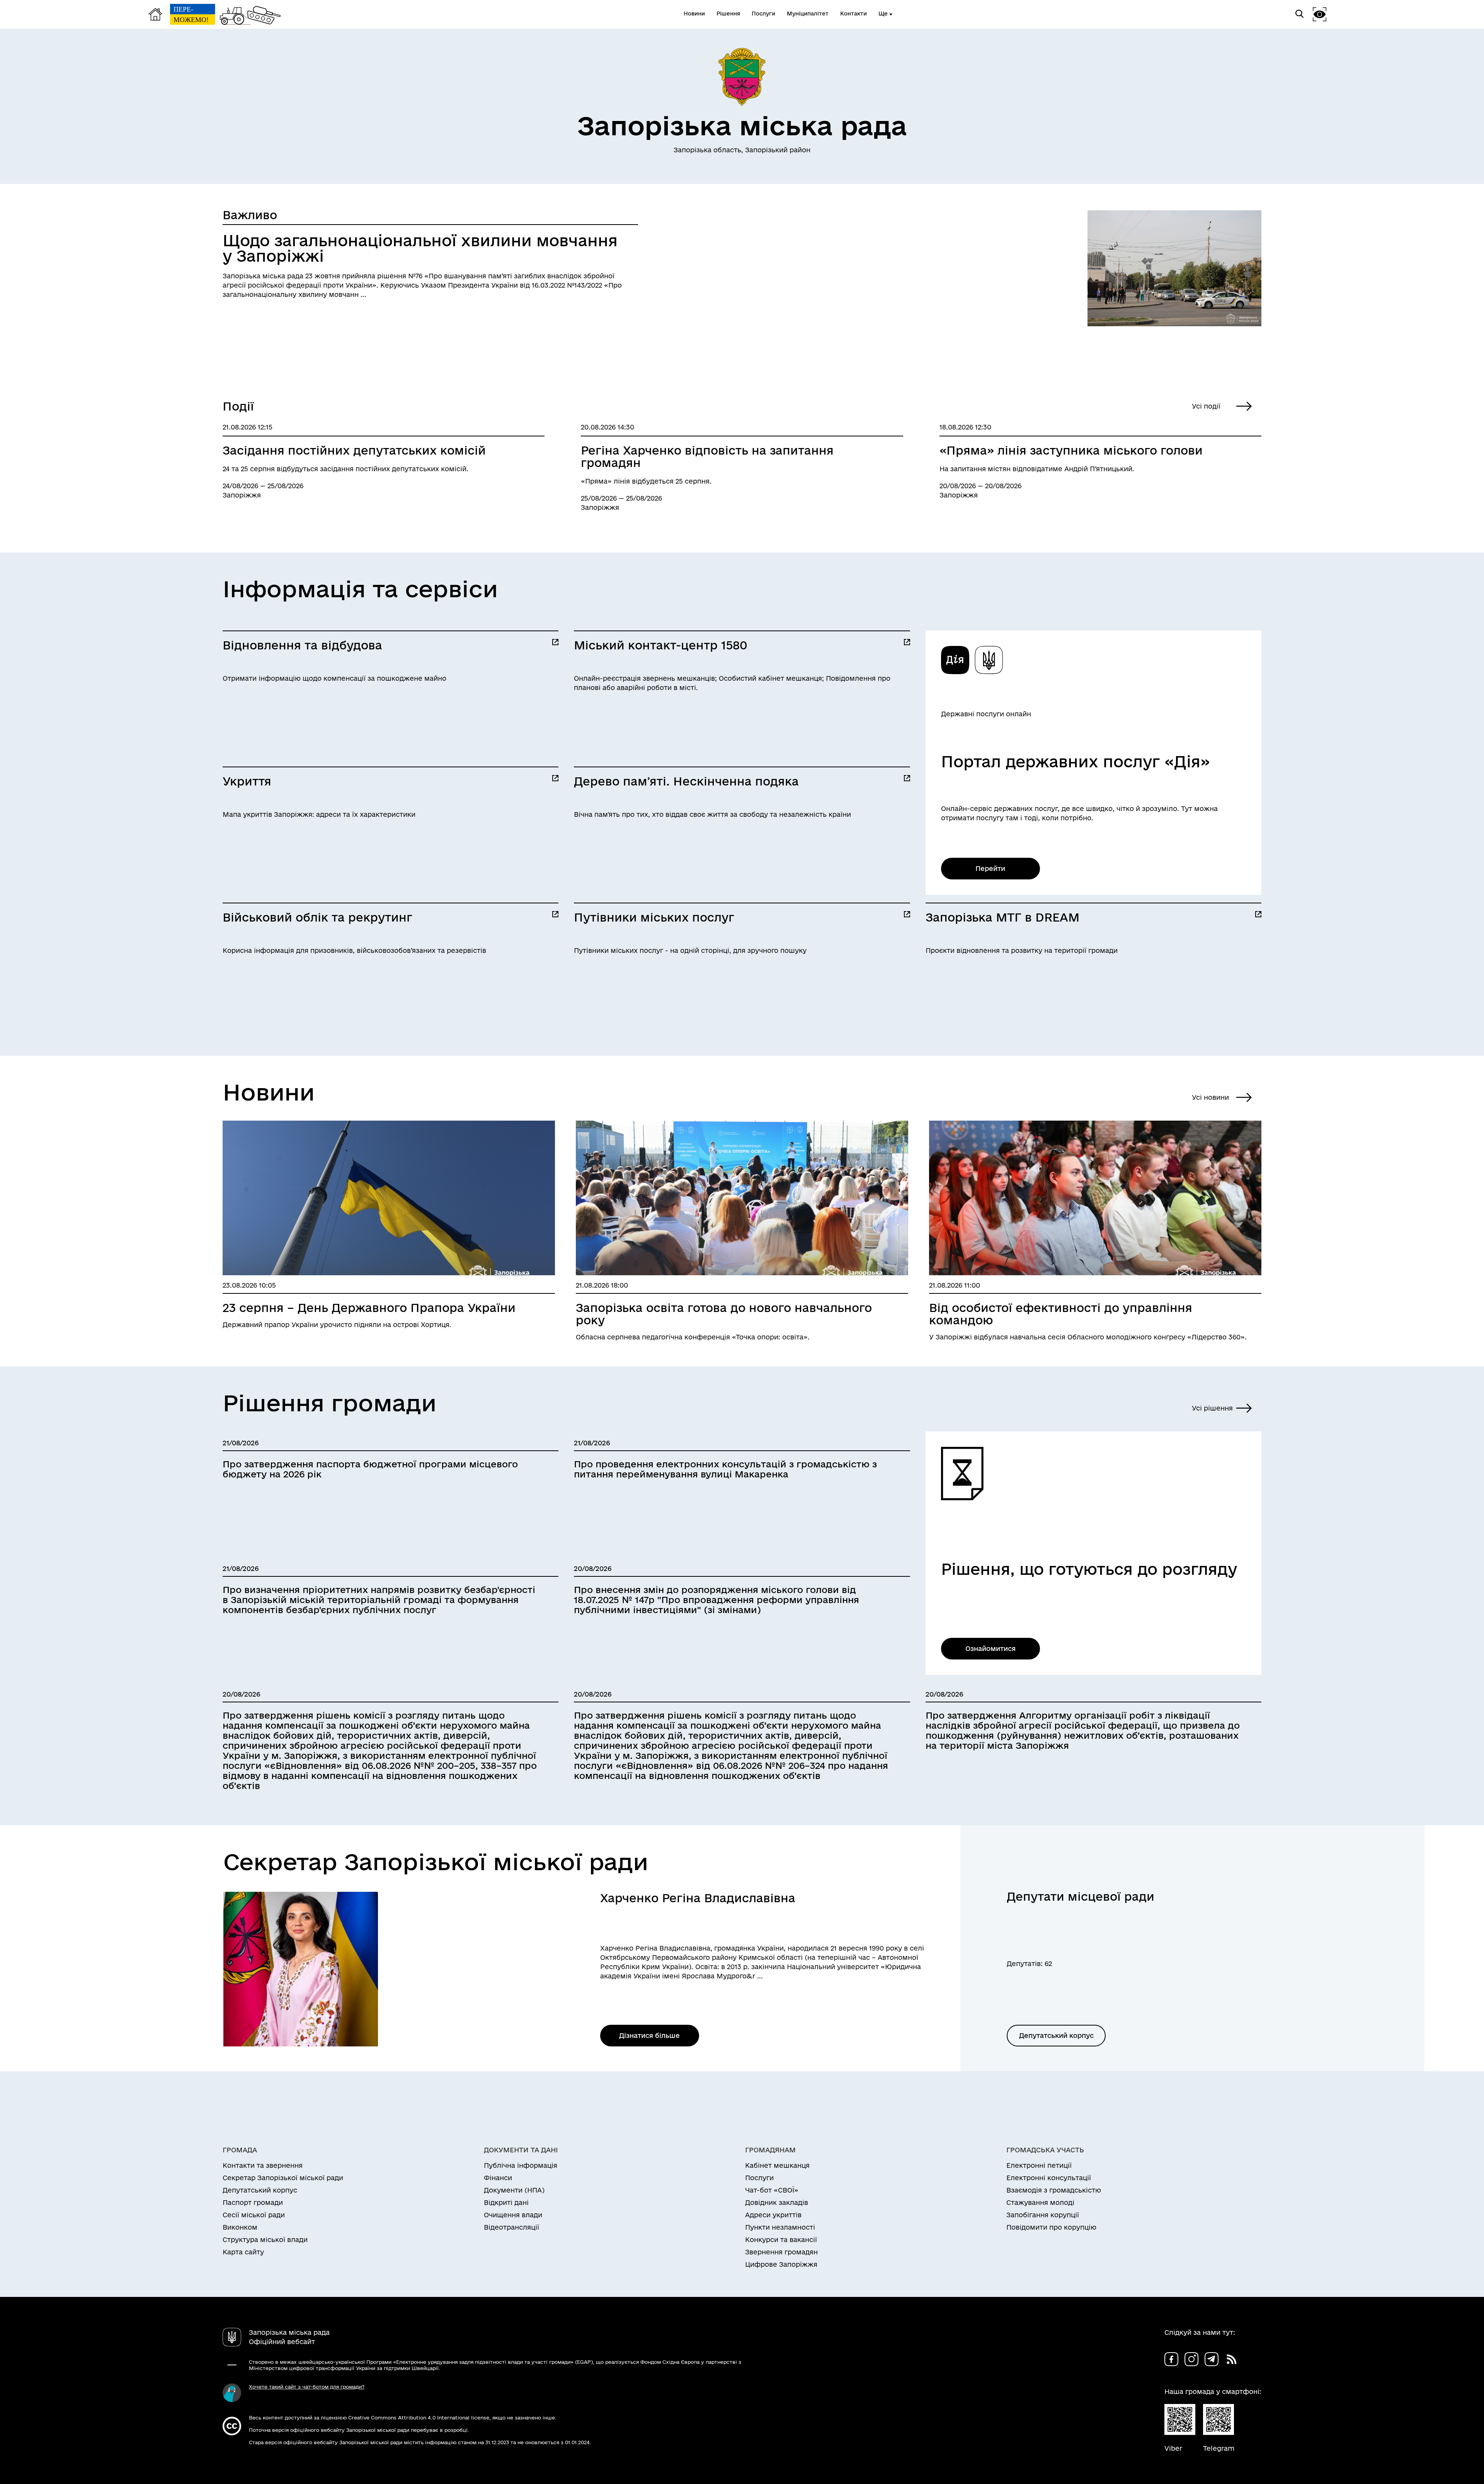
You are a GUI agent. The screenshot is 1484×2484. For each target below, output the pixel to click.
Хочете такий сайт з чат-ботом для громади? (307, 2387)
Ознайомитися (990, 1648)
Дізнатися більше (649, 2035)
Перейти (990, 868)
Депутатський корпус (1056, 2035)
